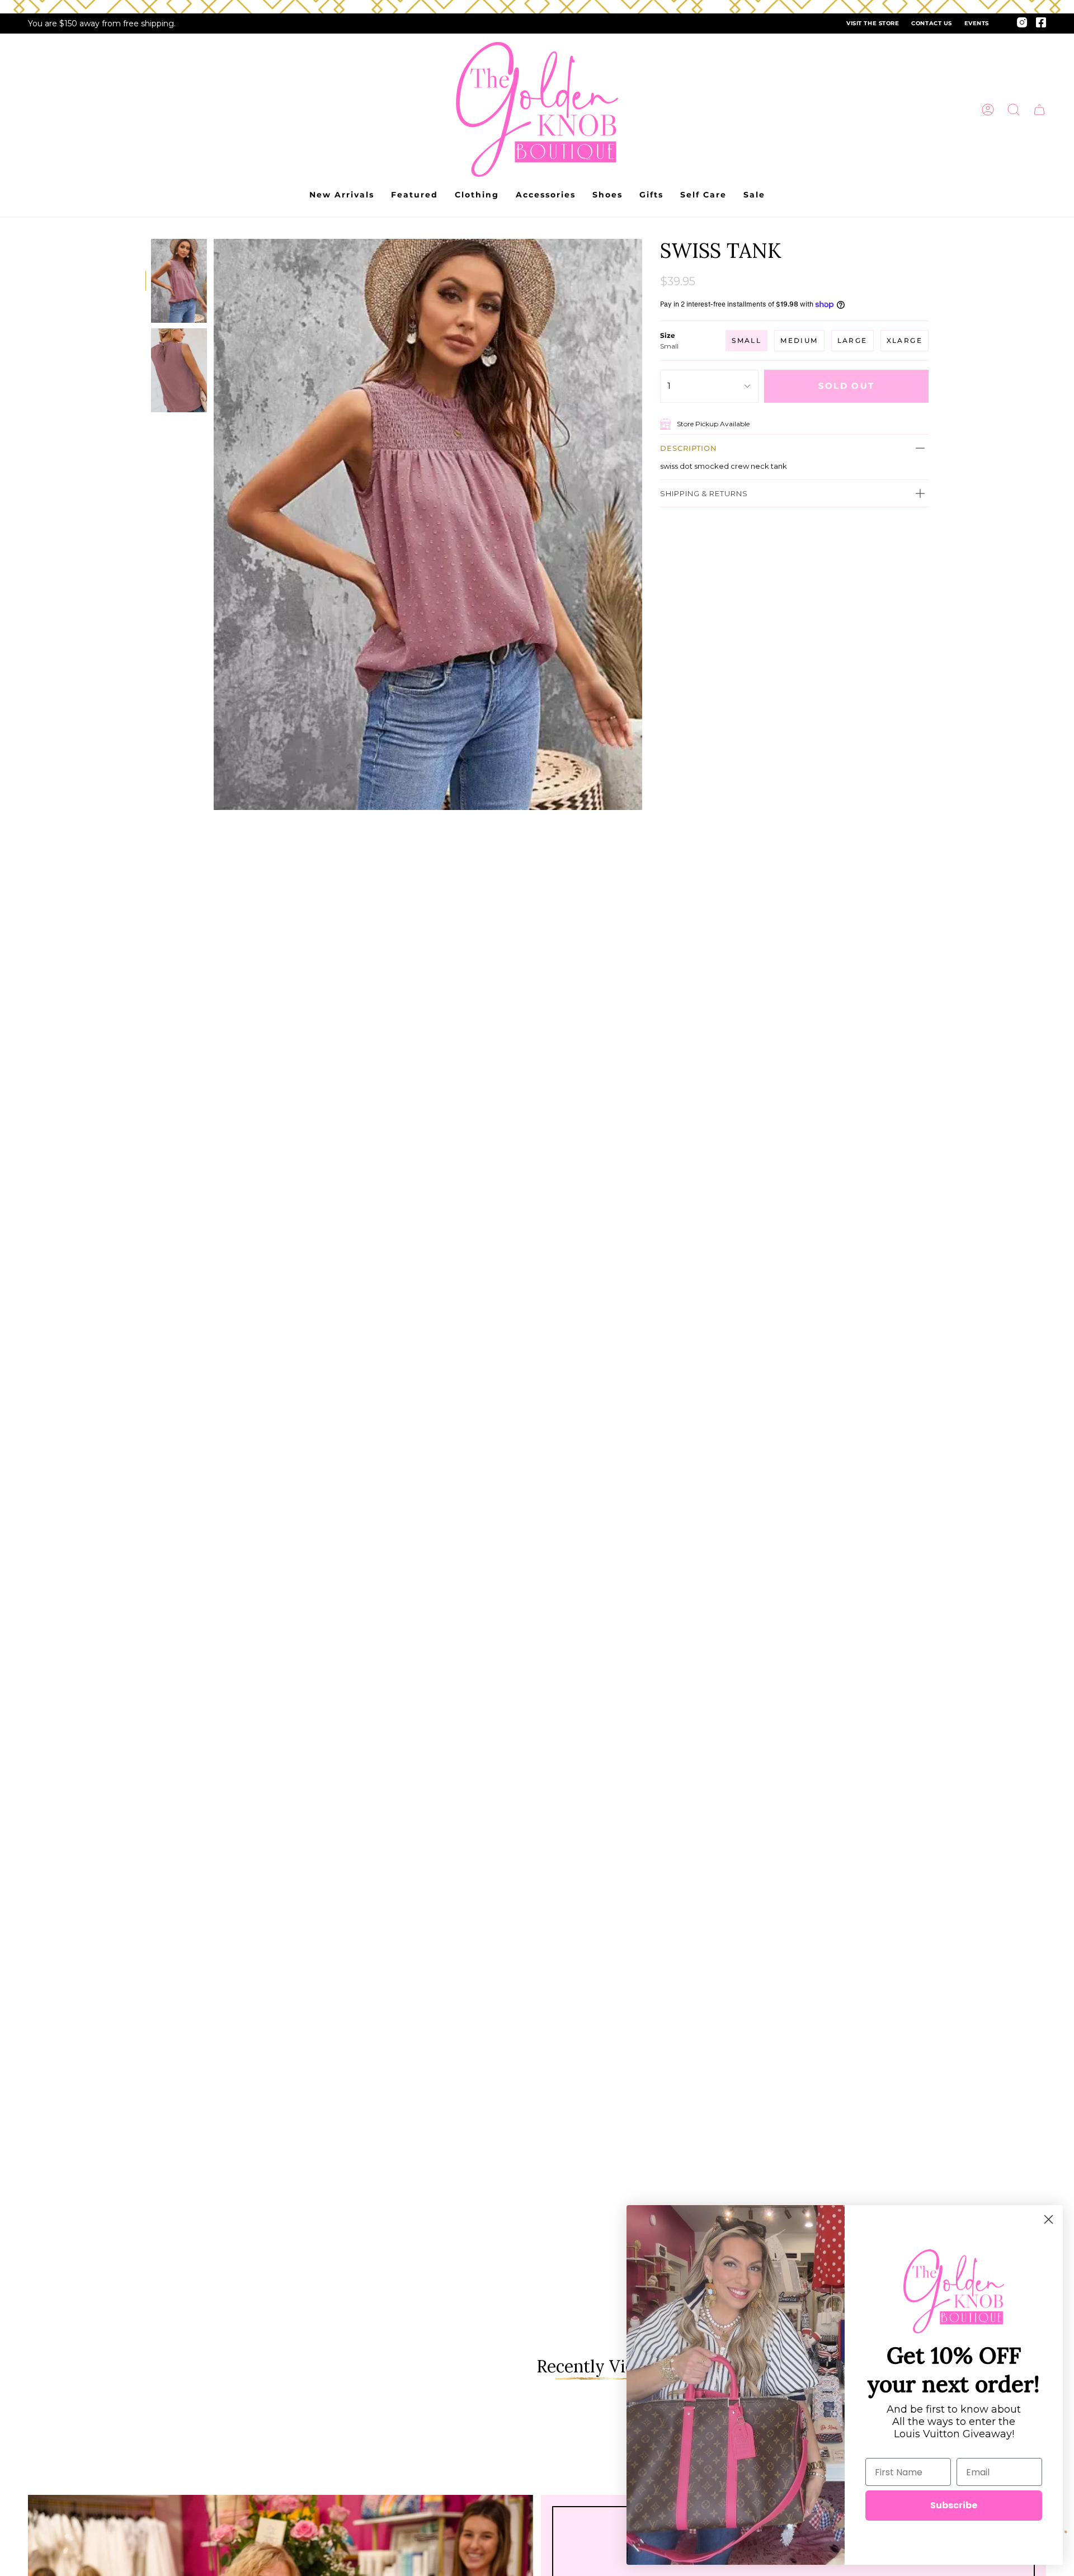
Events (977, 23)
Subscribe (954, 2505)
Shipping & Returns (704, 493)
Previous (214, 525)
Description (689, 448)
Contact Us (931, 23)
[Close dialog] (1049, 2219)
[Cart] (1039, 110)
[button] (1014, 110)
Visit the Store (873, 23)
